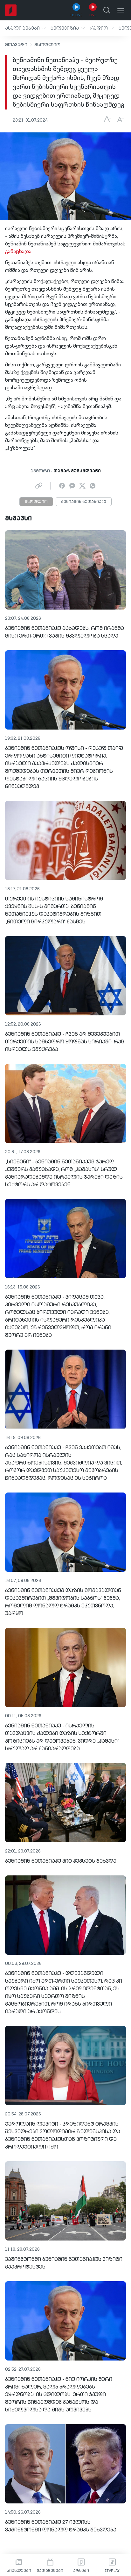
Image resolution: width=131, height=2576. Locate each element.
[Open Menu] (121, 10)
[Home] (11, 10)
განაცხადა (18, 252)
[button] (25, 28)
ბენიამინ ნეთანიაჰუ (84, 502)
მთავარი (16, 45)
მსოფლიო (47, 45)
